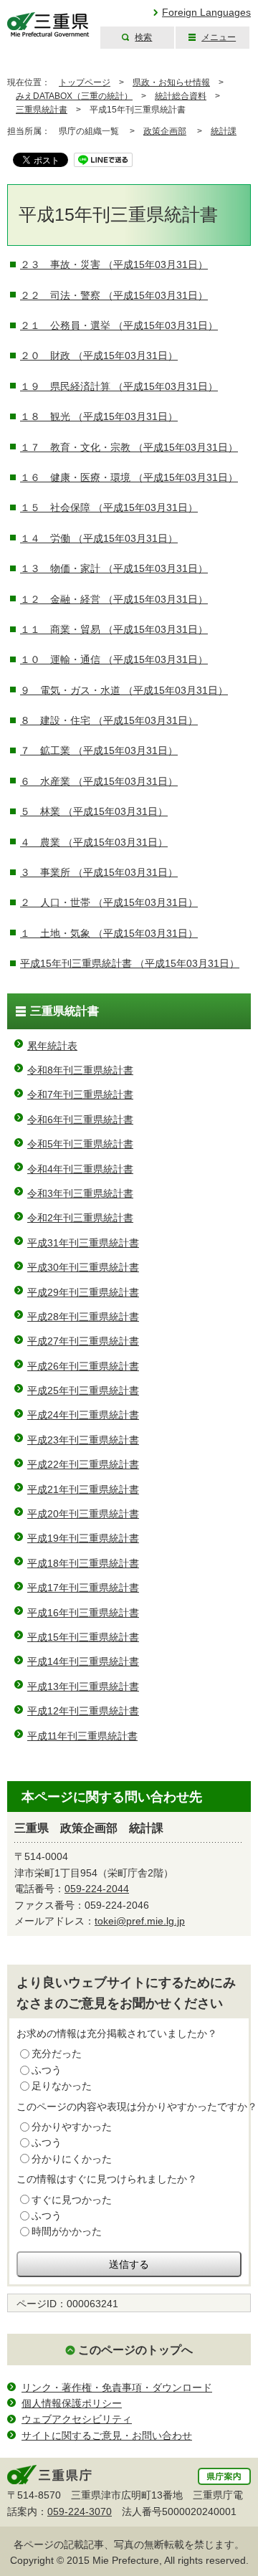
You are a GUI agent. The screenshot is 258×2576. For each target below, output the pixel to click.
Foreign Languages (206, 12)
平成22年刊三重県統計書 (83, 1464)
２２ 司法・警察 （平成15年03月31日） (114, 295)
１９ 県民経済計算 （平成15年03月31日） (119, 386)
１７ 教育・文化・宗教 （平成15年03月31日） (129, 447)
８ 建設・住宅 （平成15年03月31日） (109, 720)
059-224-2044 (97, 1889)
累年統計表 (52, 1046)
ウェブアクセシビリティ (77, 2419)
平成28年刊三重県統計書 (83, 1317)
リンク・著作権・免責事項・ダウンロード (117, 2387)
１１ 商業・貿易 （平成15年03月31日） (114, 629)
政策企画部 (165, 131)
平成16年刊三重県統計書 (83, 1613)
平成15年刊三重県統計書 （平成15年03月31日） (130, 963)
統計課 (224, 131)
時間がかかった (67, 2231)
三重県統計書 (42, 110)
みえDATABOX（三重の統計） (74, 96)
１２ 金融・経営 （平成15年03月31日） (114, 599)
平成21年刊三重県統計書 (83, 1489)
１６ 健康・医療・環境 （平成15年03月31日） (129, 477)
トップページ (85, 82)
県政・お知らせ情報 (171, 82)
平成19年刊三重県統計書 (83, 1538)
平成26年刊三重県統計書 (83, 1366)
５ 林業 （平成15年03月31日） (94, 811)
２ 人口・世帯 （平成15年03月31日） (109, 902)
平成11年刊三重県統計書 (82, 1736)
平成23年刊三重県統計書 (83, 1440)
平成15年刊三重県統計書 (83, 1637)
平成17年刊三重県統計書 (83, 1588)
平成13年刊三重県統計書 (83, 1687)
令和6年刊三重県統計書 (80, 1120)
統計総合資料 (181, 96)
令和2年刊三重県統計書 (80, 1218)
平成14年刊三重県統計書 (83, 1661)
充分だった (57, 2053)
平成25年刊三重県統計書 (83, 1390)
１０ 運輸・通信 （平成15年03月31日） (114, 659)
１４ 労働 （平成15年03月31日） (99, 538)
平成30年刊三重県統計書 (83, 1267)
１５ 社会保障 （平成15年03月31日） (109, 507)
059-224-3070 (80, 2511)
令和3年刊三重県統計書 (80, 1193)
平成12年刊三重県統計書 (83, 1711)
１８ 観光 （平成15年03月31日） (99, 416)
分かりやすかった (72, 2127)
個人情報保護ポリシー (72, 2403)
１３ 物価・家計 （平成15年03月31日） (114, 568)
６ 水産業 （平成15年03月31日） (99, 781)
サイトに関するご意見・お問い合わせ (107, 2436)
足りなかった (62, 2086)
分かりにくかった (72, 2159)
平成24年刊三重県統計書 (83, 1415)
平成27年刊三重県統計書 (83, 1341)
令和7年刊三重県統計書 (80, 1094)
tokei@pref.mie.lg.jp (140, 1921)
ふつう (47, 2070)
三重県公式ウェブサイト (48, 25)
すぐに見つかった (72, 2200)
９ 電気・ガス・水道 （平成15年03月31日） (124, 690)
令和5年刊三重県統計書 (80, 1144)
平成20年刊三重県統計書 (83, 1514)
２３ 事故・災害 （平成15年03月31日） (114, 264)
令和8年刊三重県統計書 (80, 1070)
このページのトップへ (135, 2350)
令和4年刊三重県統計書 (80, 1169)
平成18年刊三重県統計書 (83, 1563)
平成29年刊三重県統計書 (83, 1292)
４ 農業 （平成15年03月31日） (94, 842)
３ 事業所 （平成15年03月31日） (99, 872)
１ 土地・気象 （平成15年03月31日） (109, 933)
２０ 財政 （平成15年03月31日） (99, 356)
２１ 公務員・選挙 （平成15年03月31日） (119, 325)
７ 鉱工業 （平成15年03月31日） (99, 750)
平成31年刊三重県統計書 (83, 1243)
